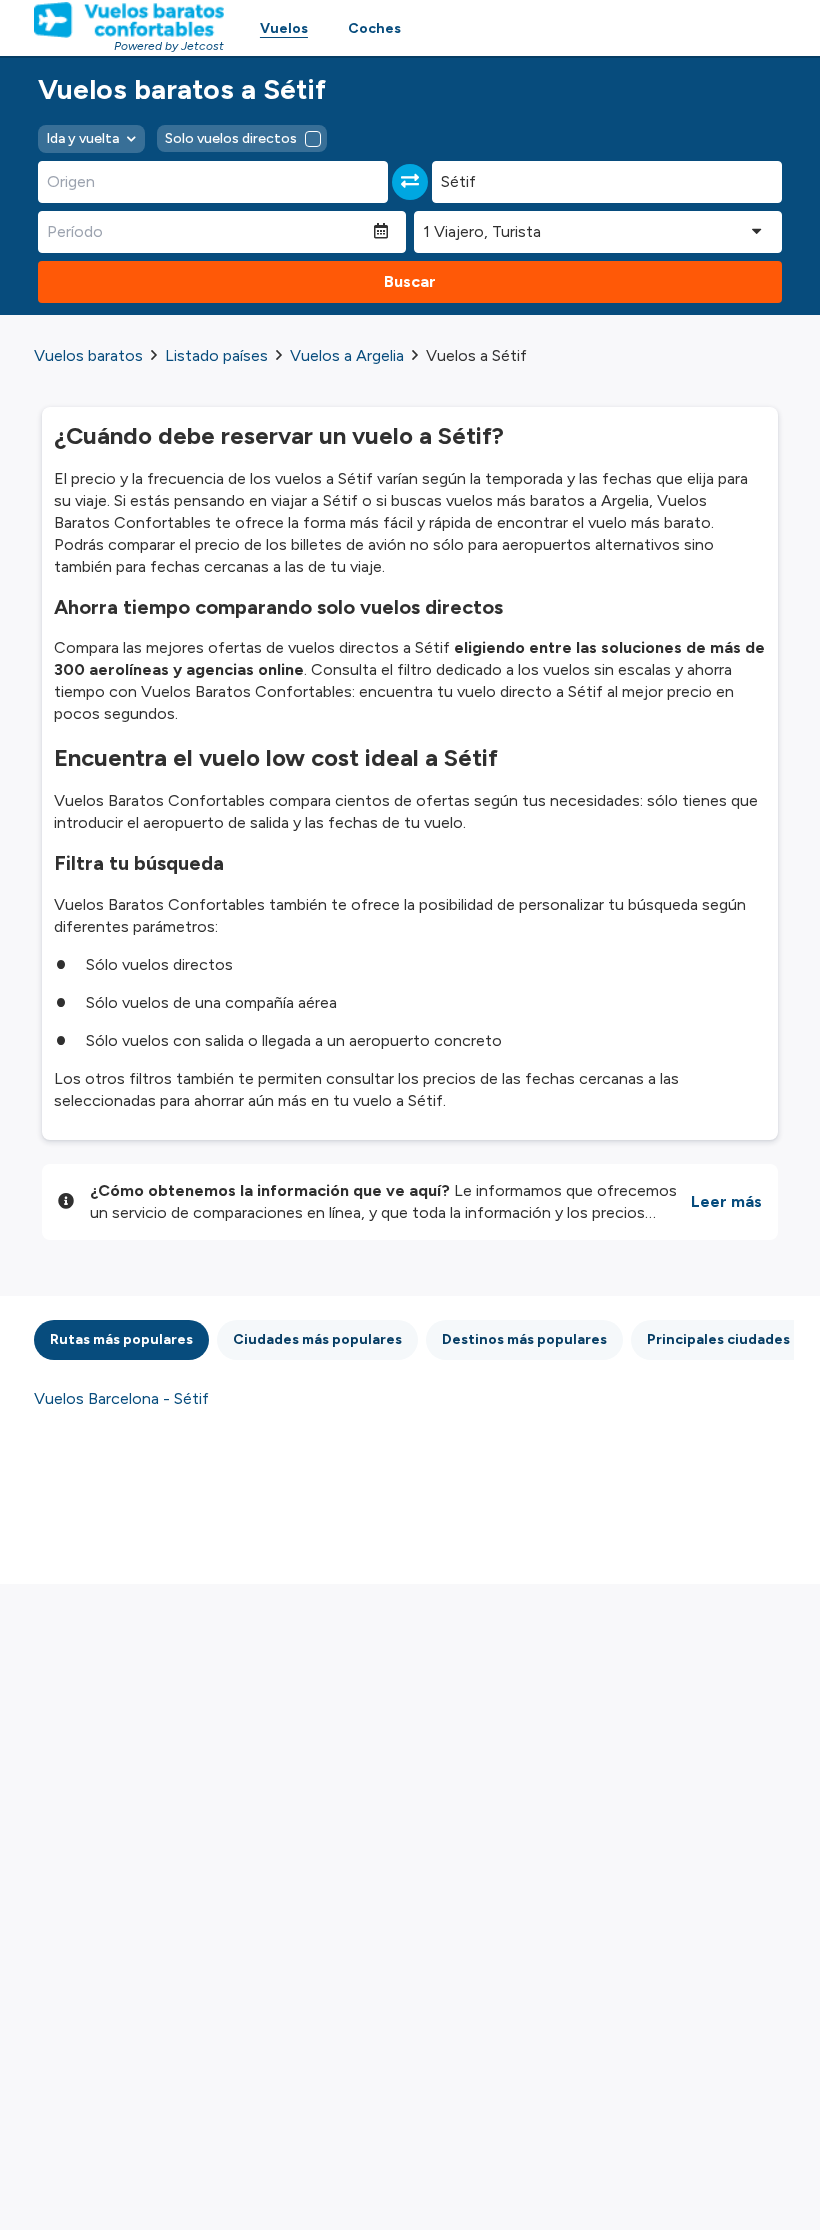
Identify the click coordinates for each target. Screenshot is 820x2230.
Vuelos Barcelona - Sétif (121, 1398)
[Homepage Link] (129, 20)
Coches (374, 28)
